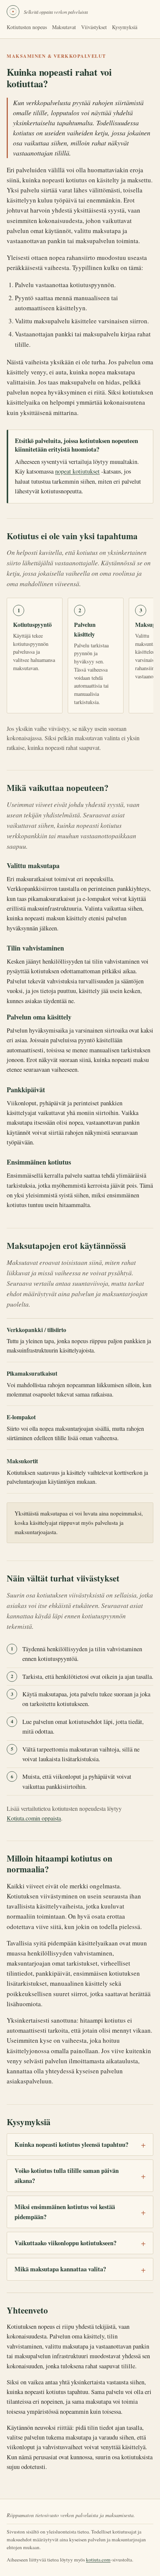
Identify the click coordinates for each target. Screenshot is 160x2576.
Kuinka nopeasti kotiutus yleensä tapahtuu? (71, 2145)
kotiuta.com (98, 2560)
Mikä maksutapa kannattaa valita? (60, 2269)
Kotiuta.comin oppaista (34, 1818)
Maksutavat (64, 27)
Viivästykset (94, 27)
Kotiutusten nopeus (27, 27)
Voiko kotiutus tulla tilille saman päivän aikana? (67, 2176)
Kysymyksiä (125, 27)
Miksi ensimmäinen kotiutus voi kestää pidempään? (65, 2212)
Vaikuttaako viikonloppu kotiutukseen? (65, 2243)
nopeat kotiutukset (77, 471)
